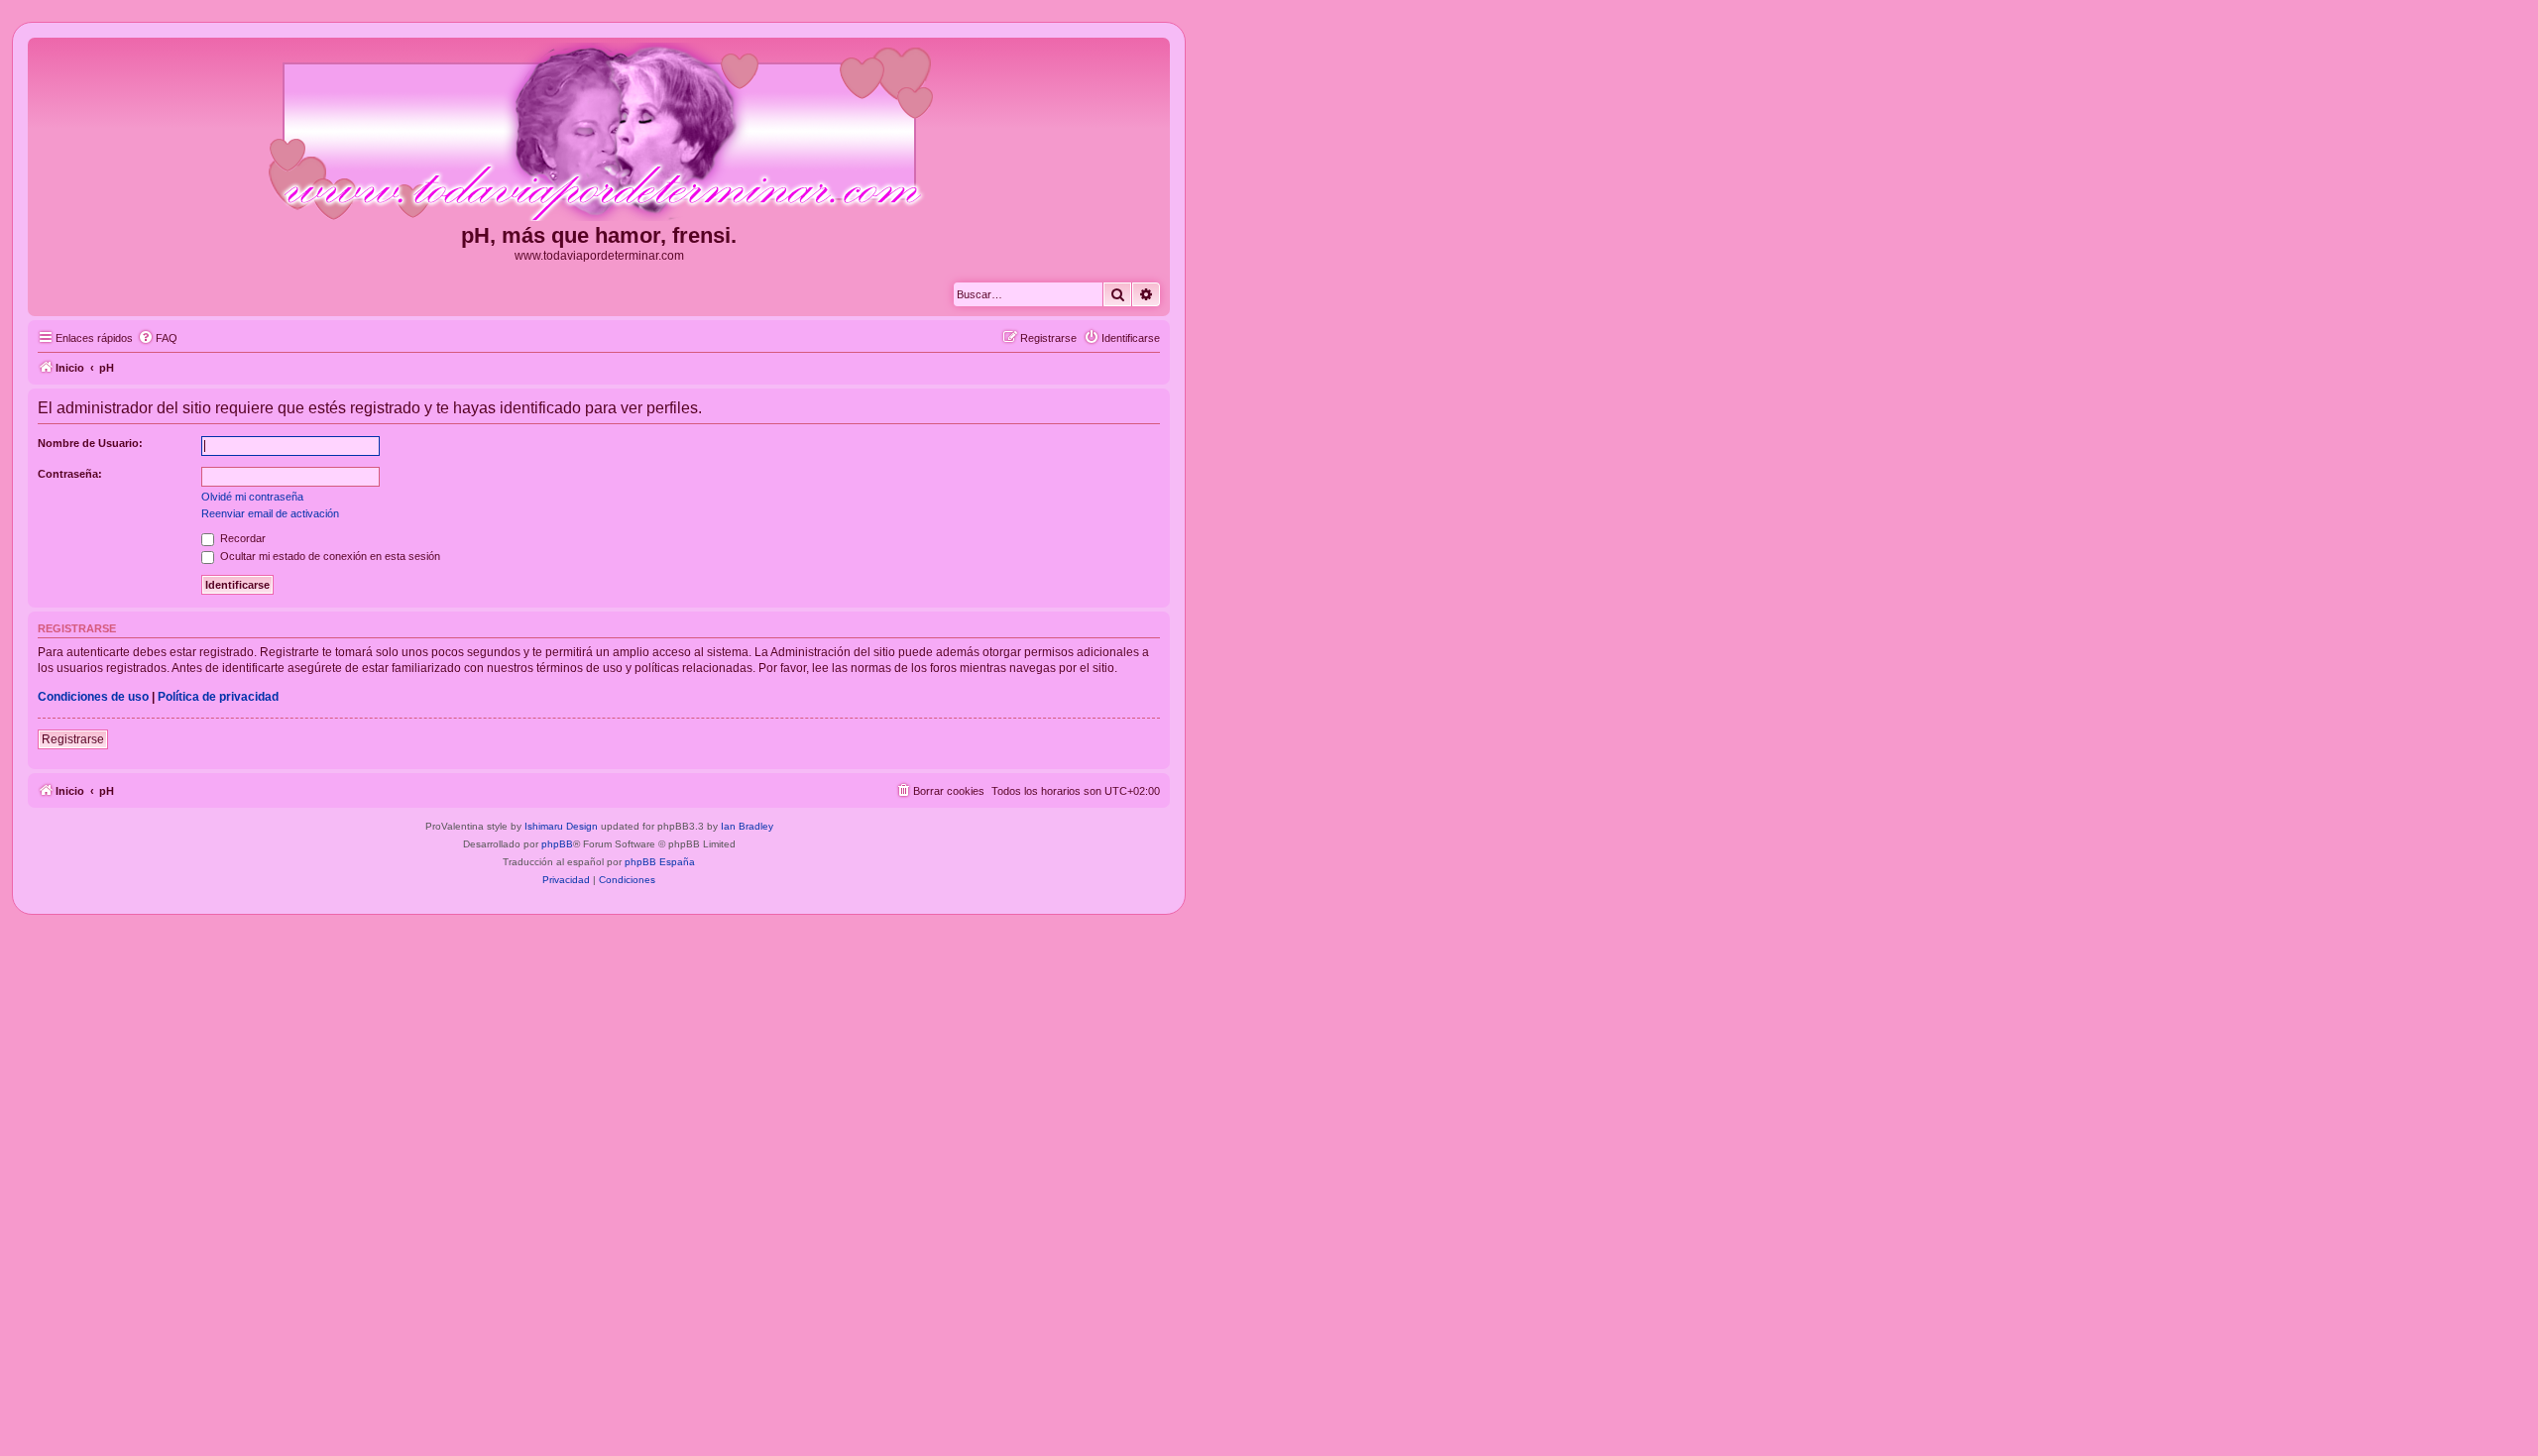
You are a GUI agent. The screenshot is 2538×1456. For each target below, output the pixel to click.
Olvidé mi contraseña (252, 497)
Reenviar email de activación (270, 513)
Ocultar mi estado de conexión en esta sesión (329, 556)
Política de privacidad (218, 697)
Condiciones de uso (93, 697)
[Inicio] (599, 133)
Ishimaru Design (561, 826)
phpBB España (660, 862)
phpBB (557, 844)
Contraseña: (70, 474)
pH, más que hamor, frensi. (599, 235)
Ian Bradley (747, 826)
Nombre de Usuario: (90, 443)
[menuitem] (158, 338)
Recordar (241, 538)
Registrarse (73, 739)
